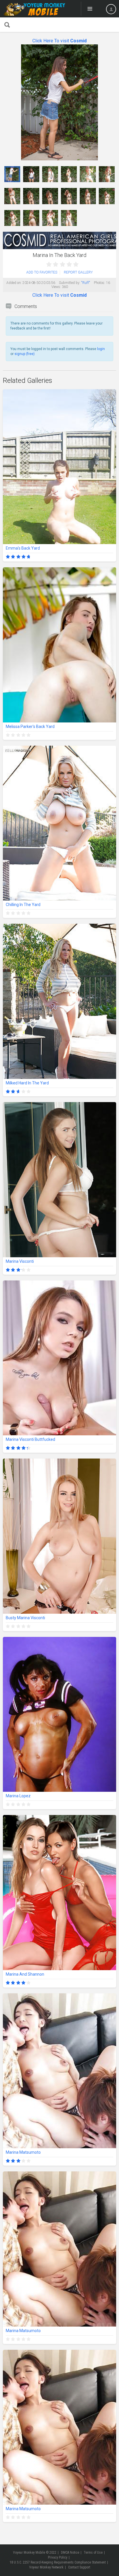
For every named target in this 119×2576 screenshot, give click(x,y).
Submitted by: (70, 283)
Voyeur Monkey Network (46, 2567)
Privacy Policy (58, 2557)
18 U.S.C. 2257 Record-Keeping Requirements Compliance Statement (58, 2562)
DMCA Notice (70, 2553)
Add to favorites (42, 272)
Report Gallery (78, 272)
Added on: (14, 283)
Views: (56, 287)
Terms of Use (93, 2553)
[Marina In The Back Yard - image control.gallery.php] (12, 174)
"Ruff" (86, 283)
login (101, 349)
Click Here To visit (59, 41)
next (111, 103)
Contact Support (79, 2567)
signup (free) (25, 354)
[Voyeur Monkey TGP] (34, 9)
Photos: (100, 283)
